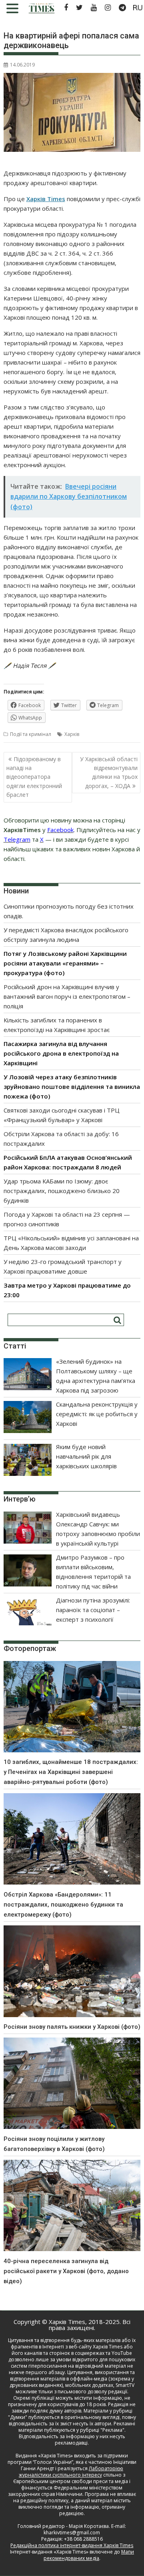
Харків (72, 734)
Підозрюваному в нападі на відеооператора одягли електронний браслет (34, 777)
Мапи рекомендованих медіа (89, 2555)
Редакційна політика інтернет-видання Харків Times (72, 2545)
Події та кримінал (31, 734)
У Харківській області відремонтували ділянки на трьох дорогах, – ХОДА (109, 772)
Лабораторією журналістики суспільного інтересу (71, 2472)
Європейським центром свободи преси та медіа (71, 2481)
